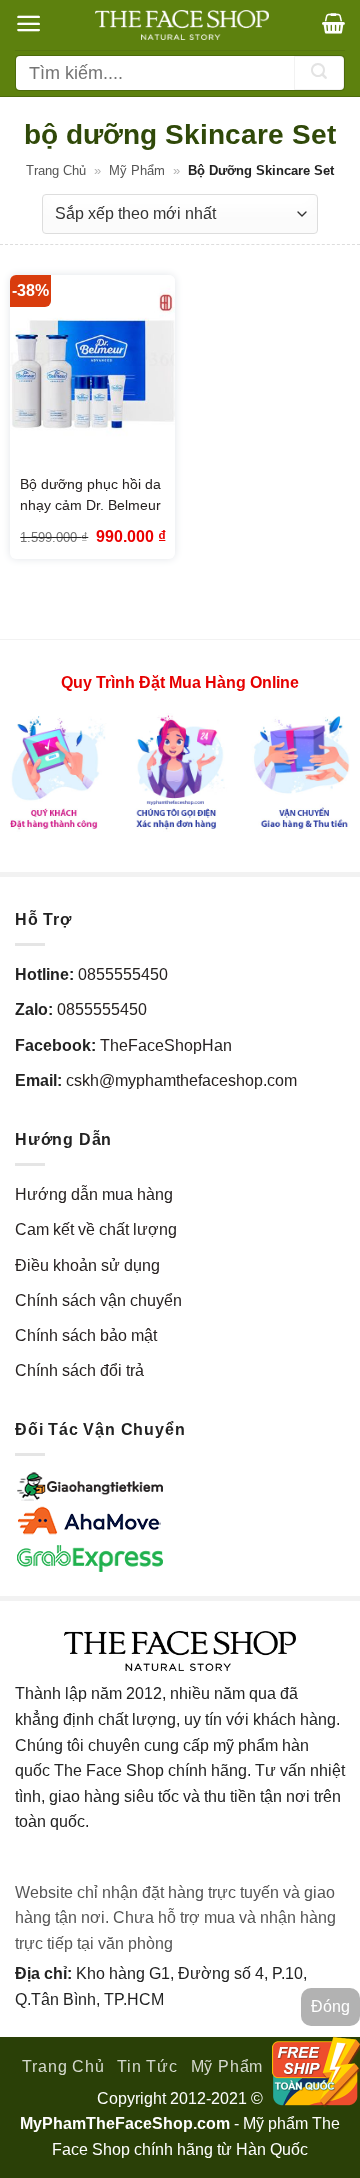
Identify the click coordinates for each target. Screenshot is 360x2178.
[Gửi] (319, 73)
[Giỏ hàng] (333, 23)
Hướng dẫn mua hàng (94, 1194)
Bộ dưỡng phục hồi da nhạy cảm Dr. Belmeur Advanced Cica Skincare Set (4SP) (90, 515)
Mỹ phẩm (137, 170)
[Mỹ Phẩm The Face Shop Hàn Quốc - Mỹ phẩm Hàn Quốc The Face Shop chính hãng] (182, 25)
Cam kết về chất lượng (96, 1229)
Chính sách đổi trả (79, 1370)
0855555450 (123, 974)
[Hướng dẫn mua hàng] (180, 771)
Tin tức (147, 2066)
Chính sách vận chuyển (98, 1300)
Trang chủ (56, 170)
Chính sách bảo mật (86, 1335)
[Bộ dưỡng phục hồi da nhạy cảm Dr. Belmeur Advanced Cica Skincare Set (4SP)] (92, 374)
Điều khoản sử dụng (87, 1265)
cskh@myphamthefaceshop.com (181, 1080)
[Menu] (28, 23)
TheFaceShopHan (166, 1045)
